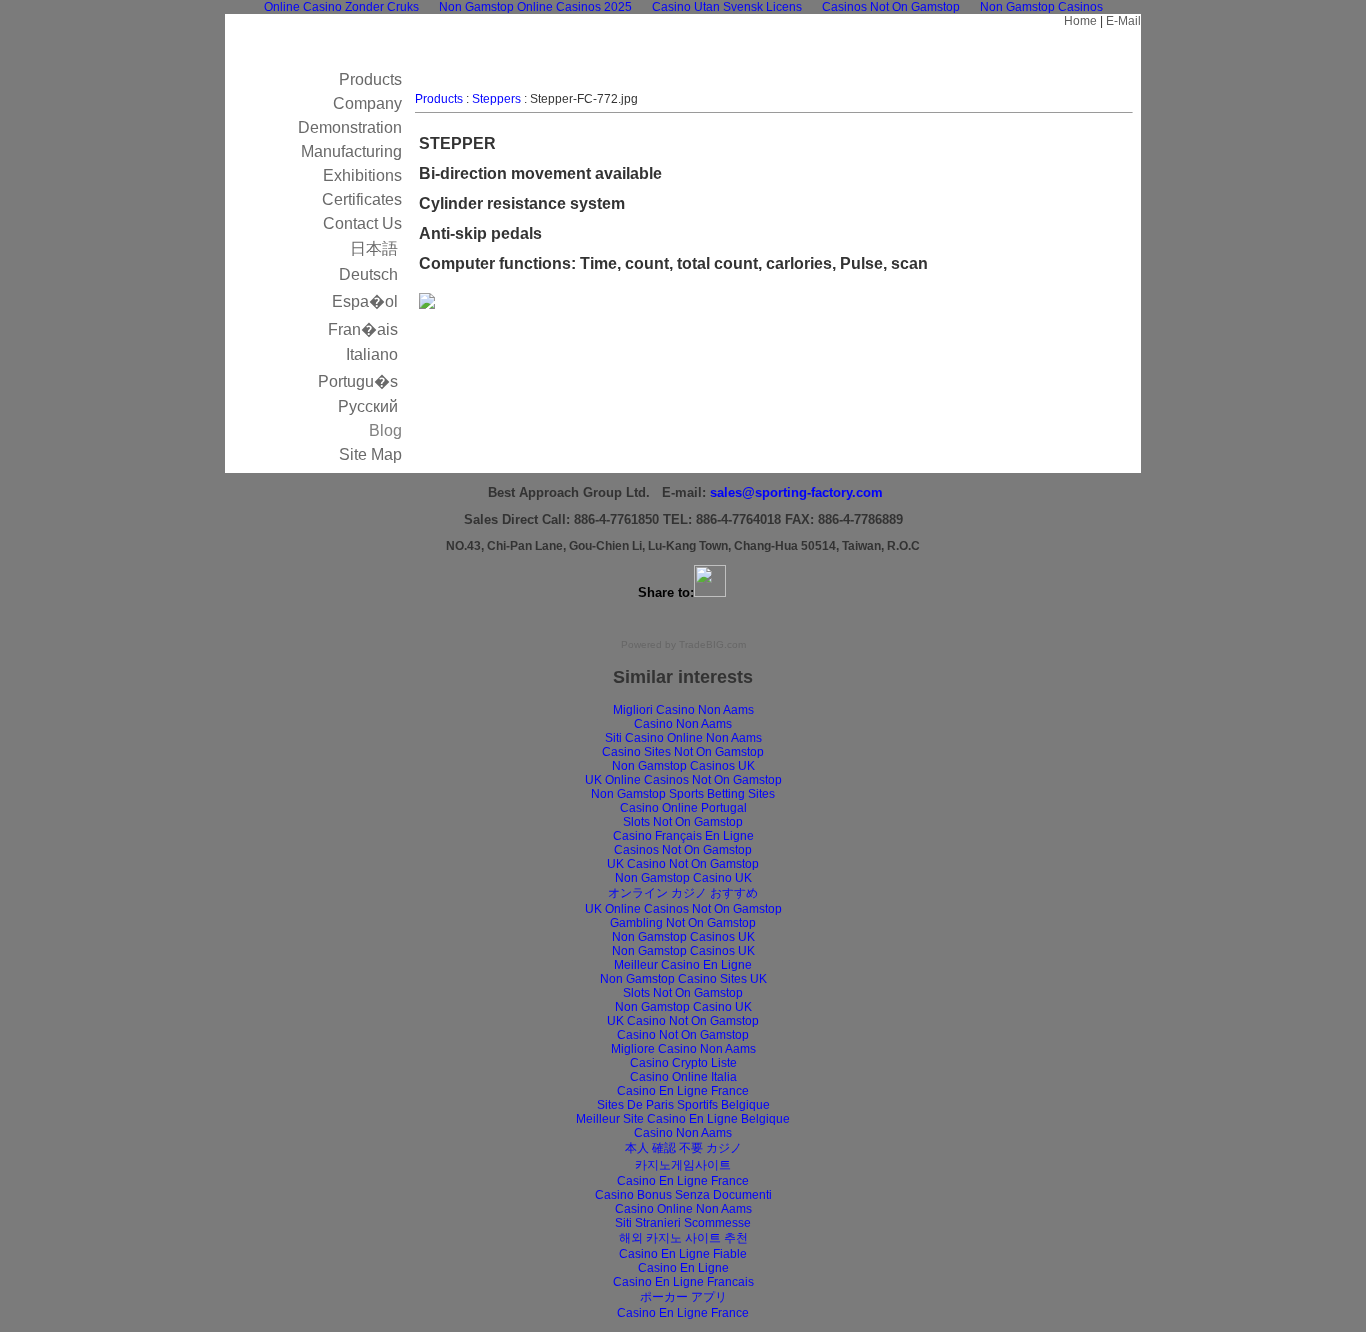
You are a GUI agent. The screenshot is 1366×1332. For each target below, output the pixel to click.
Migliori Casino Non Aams (683, 710)
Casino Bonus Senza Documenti (683, 1195)
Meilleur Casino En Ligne (683, 965)
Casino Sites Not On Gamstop (683, 752)
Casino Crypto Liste (683, 1063)
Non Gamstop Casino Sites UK (683, 979)
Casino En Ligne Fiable (683, 1254)
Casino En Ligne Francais (683, 1282)
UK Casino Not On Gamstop (683, 864)
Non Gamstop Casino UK (683, 878)
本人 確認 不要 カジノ (683, 1148)
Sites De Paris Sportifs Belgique (683, 1105)
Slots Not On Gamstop (683, 822)
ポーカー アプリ (683, 1297)
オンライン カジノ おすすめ (683, 893)
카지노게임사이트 (683, 1165)
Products (439, 99)
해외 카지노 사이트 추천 (683, 1238)
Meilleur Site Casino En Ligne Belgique (683, 1119)
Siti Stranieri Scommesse (683, 1223)
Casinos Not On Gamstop (683, 850)
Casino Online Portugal (683, 808)
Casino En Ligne (683, 1268)
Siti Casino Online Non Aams (683, 738)
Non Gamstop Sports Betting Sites (683, 794)
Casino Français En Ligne (683, 836)
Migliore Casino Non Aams (683, 1049)
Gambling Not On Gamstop (683, 923)
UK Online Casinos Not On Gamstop (683, 780)
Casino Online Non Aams (683, 1209)
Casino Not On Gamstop (683, 1035)
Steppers (496, 99)
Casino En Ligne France (683, 1091)
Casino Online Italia (683, 1077)
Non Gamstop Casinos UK (683, 766)
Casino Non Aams (683, 724)
